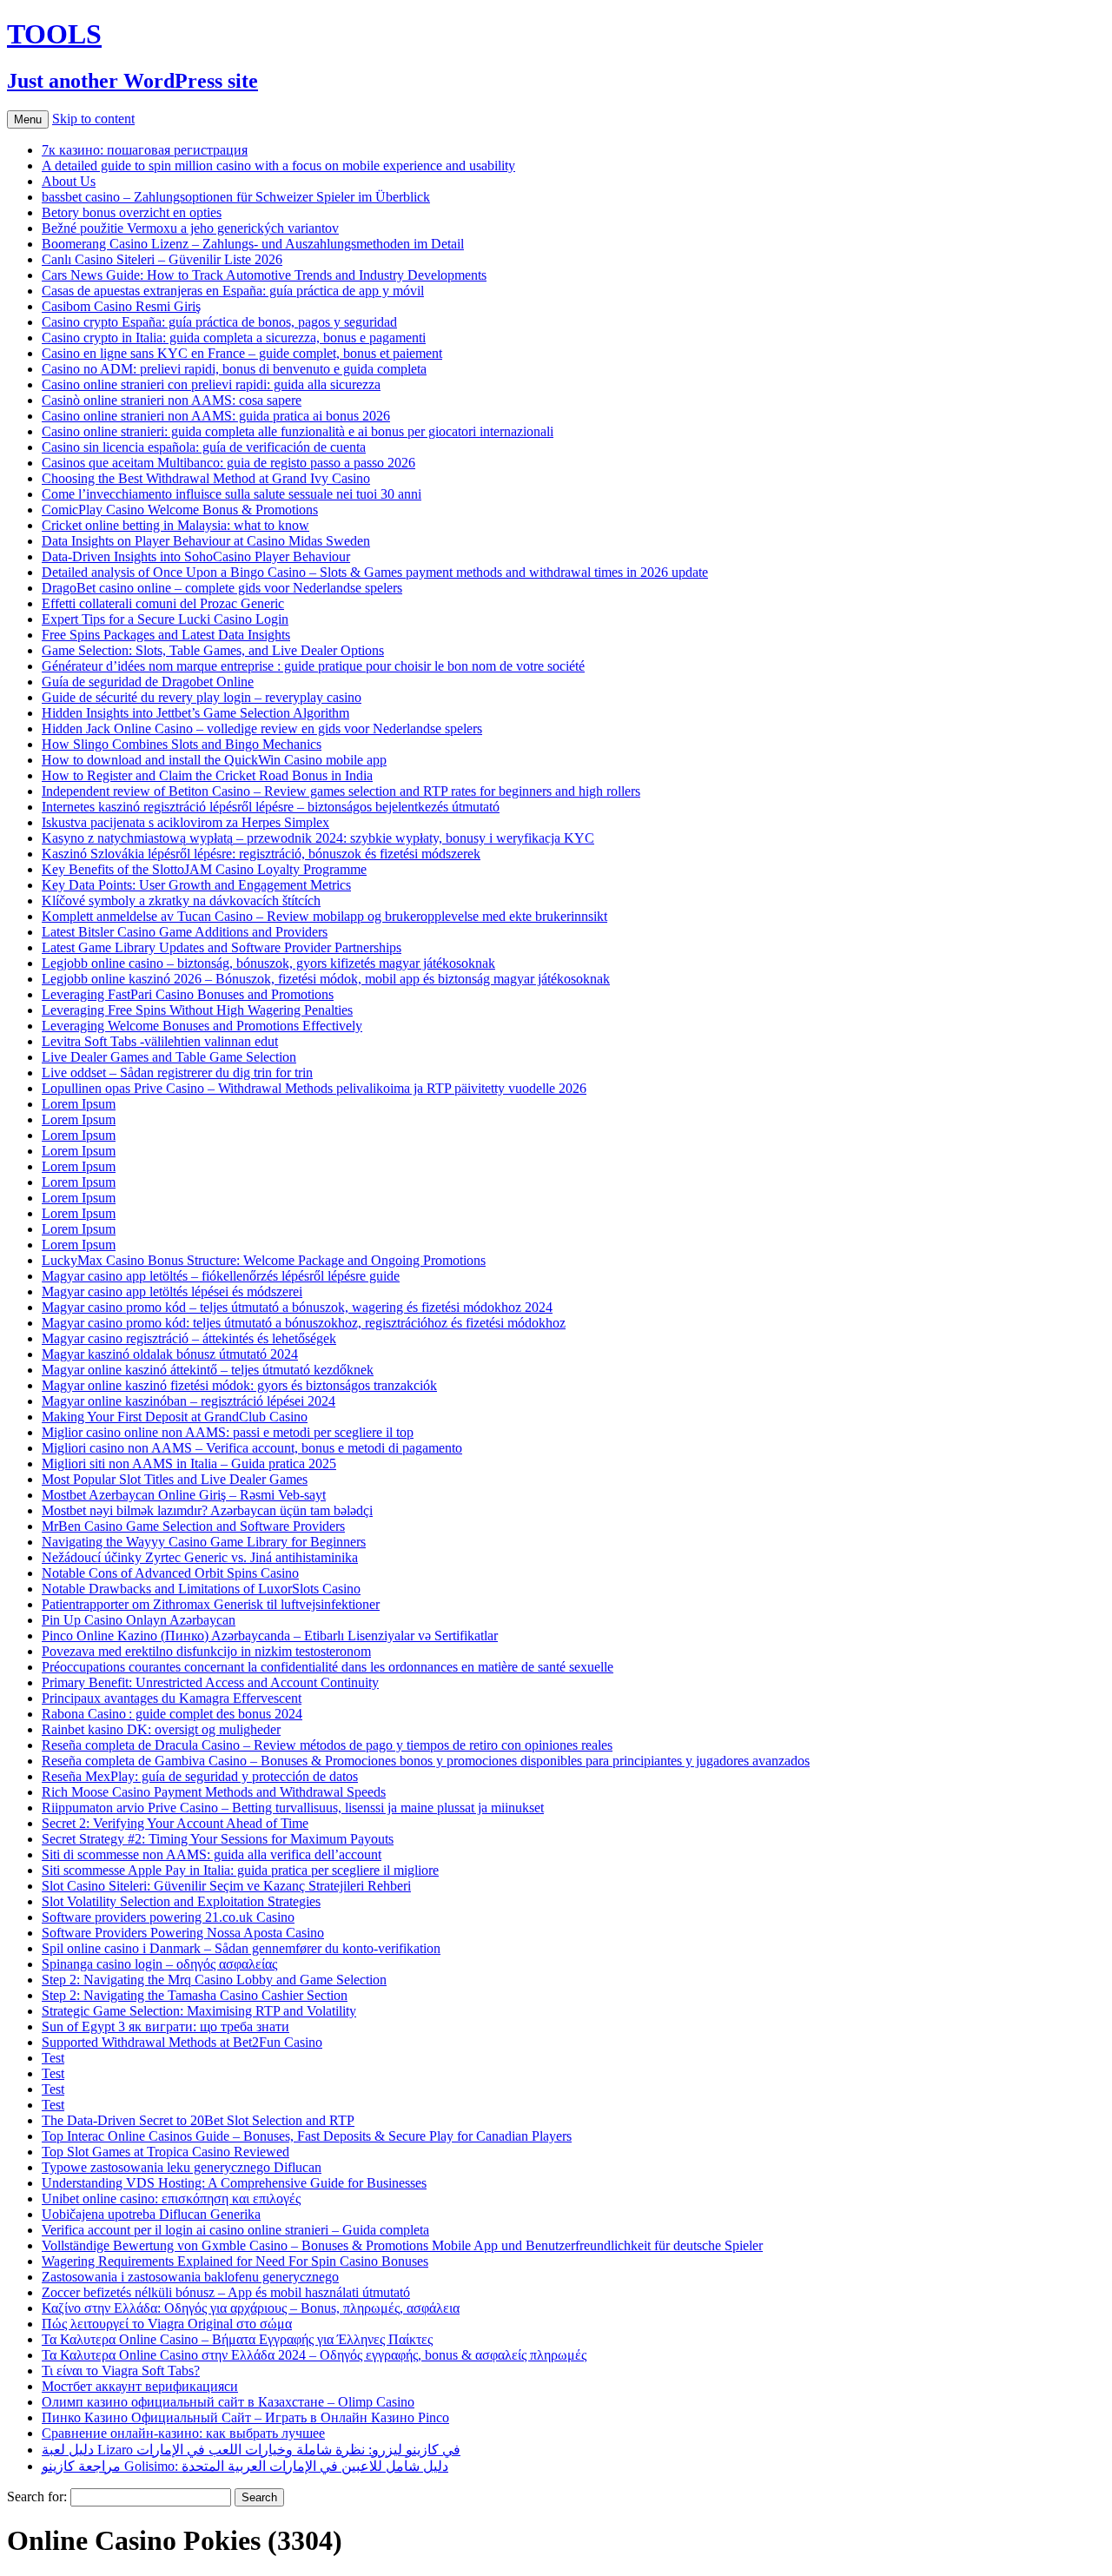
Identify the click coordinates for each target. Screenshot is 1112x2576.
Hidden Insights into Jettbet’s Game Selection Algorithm (195, 713)
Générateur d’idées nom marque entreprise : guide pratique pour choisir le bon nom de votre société (313, 666)
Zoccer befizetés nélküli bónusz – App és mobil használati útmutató (226, 2292)
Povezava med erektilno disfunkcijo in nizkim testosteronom (206, 1651)
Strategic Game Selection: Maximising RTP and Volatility (199, 2011)
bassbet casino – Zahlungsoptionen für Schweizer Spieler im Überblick (236, 197)
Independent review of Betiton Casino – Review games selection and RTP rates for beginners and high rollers (341, 791)
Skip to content (93, 119)
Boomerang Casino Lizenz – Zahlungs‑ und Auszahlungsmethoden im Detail (253, 244)
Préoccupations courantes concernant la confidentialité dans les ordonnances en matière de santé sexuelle (328, 1667)
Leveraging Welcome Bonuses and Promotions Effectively (202, 1026)
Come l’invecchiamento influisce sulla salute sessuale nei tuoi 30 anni (232, 494)
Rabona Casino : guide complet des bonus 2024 (172, 1714)
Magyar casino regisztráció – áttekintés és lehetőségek (189, 1338)
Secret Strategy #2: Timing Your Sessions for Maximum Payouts (218, 1839)
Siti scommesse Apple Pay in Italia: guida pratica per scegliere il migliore (240, 1870)
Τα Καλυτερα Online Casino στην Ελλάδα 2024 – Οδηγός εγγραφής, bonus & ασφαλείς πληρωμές (314, 2355)
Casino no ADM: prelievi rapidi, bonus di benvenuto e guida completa (234, 369)
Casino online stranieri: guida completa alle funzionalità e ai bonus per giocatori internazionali (298, 431)
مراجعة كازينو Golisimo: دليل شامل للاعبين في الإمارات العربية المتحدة (245, 2466)
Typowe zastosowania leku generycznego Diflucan (182, 2167)
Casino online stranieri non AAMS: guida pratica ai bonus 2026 (216, 416)
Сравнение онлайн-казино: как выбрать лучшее (183, 2433)
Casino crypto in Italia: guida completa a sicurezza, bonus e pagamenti (234, 338)
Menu (28, 119)
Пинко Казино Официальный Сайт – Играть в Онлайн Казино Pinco (245, 2417)
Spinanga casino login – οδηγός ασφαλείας (159, 1964)
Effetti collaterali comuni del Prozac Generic (163, 603)
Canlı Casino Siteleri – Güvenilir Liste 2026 (162, 259)
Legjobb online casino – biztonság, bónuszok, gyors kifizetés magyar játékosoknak (268, 963)
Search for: (37, 2497)
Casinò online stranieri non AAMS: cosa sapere (172, 400)
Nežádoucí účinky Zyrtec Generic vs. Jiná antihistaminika (200, 1557)
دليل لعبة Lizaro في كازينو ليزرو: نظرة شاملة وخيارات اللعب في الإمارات (251, 2450)
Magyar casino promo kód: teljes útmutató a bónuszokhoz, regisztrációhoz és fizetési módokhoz (304, 1323)
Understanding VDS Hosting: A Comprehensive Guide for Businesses (234, 2183)
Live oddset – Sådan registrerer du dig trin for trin (177, 1073)
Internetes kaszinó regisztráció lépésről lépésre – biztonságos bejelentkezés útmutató (271, 807)
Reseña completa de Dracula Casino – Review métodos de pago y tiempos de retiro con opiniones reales (327, 1745)
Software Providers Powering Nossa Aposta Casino (183, 1933)
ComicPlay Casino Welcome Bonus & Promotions (180, 510)
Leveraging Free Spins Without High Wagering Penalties (197, 1010)
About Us (69, 181)
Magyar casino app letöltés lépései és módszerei (172, 1291)
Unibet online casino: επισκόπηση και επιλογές (171, 2199)
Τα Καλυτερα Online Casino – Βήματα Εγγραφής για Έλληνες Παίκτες (237, 2339)
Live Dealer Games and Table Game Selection (169, 1057)
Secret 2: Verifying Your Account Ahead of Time (175, 1823)
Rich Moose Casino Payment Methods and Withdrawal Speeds (214, 1792)
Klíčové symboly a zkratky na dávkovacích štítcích (181, 901)
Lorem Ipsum (79, 1104)
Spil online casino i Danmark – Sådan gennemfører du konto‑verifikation (241, 1948)
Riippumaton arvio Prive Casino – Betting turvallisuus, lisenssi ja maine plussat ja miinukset (293, 1808)
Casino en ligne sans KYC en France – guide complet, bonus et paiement (242, 353)
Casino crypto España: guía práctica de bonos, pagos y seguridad (219, 322)
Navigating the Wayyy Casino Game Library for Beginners (204, 1542)
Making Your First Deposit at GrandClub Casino (175, 1417)
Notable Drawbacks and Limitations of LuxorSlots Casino (201, 1589)
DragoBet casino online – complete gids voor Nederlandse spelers (222, 588)
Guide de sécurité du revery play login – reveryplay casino (202, 697)
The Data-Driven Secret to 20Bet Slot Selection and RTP (198, 2120)
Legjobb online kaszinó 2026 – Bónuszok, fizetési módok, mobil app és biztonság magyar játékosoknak (326, 979)
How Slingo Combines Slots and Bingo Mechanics (182, 744)
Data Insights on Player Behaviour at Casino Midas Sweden (206, 541)
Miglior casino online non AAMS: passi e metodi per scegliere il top (228, 1432)
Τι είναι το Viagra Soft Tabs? (121, 2371)
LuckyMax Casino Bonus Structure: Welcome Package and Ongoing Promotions (264, 1260)
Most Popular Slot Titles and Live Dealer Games (175, 1479)
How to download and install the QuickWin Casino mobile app (214, 760)
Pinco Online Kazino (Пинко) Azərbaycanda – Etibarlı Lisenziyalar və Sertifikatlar (270, 1636)
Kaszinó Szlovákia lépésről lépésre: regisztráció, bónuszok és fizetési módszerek (261, 854)
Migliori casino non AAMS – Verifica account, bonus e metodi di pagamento (252, 1448)
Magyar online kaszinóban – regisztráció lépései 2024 (189, 1401)
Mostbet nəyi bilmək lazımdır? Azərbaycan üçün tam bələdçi (207, 1510)
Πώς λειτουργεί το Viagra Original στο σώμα (167, 2324)
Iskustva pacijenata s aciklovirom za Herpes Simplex (185, 822)
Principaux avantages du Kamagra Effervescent (172, 1698)
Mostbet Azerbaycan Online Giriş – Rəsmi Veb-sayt (184, 1495)
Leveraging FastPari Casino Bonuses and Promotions (188, 994)
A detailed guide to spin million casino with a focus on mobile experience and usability (278, 166)
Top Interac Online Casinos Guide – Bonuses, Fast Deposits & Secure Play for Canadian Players (307, 2136)
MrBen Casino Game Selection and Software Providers (193, 1526)
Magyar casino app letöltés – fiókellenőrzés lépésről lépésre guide (221, 1276)
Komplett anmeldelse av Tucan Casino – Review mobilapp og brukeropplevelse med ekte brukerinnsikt (324, 916)
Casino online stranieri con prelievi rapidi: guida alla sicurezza (211, 384)
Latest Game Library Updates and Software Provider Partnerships (222, 947)
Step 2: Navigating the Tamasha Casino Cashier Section (195, 1995)
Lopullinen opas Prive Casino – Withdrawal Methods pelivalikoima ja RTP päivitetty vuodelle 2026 (314, 1088)
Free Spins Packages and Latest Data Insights (166, 635)
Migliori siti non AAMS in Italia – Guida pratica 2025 (189, 1463)
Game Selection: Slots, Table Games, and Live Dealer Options (213, 650)
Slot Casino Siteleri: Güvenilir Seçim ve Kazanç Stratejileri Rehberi (226, 1886)
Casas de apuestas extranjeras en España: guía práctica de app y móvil (233, 291)
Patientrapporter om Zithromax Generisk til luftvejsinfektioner (211, 1604)
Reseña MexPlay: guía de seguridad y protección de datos (200, 1776)
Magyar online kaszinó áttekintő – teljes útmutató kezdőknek (208, 1370)
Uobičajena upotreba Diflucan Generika (151, 2214)
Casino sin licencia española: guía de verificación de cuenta (204, 447)
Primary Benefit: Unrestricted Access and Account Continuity (210, 1682)
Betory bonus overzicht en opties (132, 212)
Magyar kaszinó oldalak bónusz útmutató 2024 (170, 1354)
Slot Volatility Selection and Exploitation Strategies (181, 1901)
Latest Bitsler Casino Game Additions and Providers (185, 932)
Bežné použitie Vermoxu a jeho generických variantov (190, 228)
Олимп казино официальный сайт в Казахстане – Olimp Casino (228, 2402)
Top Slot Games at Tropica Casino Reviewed (165, 2152)
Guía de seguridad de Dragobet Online (148, 682)
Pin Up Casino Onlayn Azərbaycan (139, 1620)
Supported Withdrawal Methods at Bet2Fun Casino (182, 2042)
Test (53, 2058)
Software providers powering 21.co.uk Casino (168, 1917)
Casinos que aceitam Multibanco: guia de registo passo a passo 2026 (228, 463)
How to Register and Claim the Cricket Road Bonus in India (207, 775)
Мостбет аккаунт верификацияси (140, 2386)
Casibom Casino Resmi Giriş (121, 306)
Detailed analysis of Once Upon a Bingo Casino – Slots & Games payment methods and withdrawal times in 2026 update (375, 572)
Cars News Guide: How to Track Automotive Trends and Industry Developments (264, 275)
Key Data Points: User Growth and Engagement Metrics (196, 885)
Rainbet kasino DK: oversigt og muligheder (161, 1729)
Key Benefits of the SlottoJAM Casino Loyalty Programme (204, 869)
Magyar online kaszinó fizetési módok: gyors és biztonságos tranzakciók (239, 1385)
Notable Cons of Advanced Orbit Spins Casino (170, 1573)
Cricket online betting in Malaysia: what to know (175, 525)
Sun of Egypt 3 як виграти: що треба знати (165, 2026)
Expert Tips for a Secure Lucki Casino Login (165, 619)
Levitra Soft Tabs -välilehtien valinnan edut (160, 1041)
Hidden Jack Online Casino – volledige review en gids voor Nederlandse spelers (262, 728)
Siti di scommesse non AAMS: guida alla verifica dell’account (212, 1854)
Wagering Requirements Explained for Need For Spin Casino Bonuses (235, 2261)
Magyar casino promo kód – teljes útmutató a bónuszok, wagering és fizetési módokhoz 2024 (297, 1307)
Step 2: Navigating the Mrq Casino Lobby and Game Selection (214, 1980)
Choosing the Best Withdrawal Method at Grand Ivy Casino (206, 478)
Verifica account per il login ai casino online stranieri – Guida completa (235, 2230)
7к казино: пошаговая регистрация (145, 150)
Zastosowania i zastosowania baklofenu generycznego (190, 2277)
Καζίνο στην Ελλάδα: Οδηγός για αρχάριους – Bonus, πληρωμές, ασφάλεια (251, 2308)
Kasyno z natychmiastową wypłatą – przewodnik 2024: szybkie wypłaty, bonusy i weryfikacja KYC (318, 838)
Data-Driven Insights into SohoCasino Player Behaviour (196, 556)
